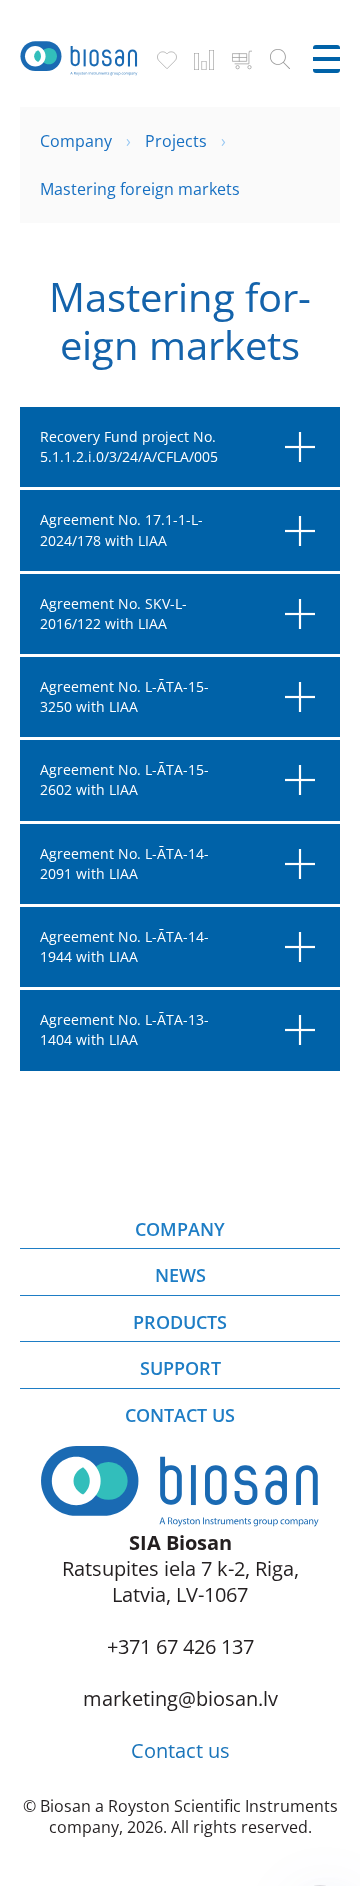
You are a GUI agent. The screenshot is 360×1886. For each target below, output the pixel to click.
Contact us (180, 1750)
